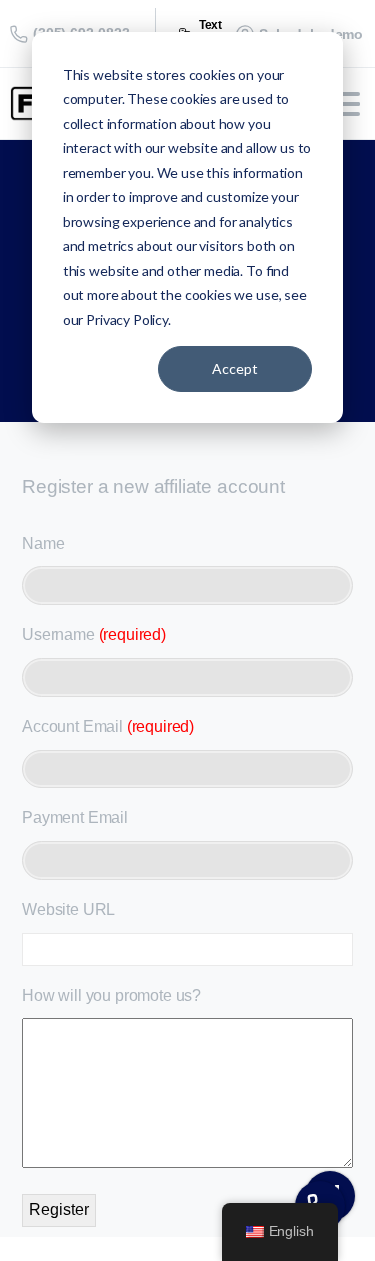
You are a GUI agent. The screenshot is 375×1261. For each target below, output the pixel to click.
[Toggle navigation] (345, 104)
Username (94, 634)
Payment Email (75, 817)
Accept (235, 368)
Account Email (108, 726)
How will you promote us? (111, 995)
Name (43, 543)
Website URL (68, 909)
